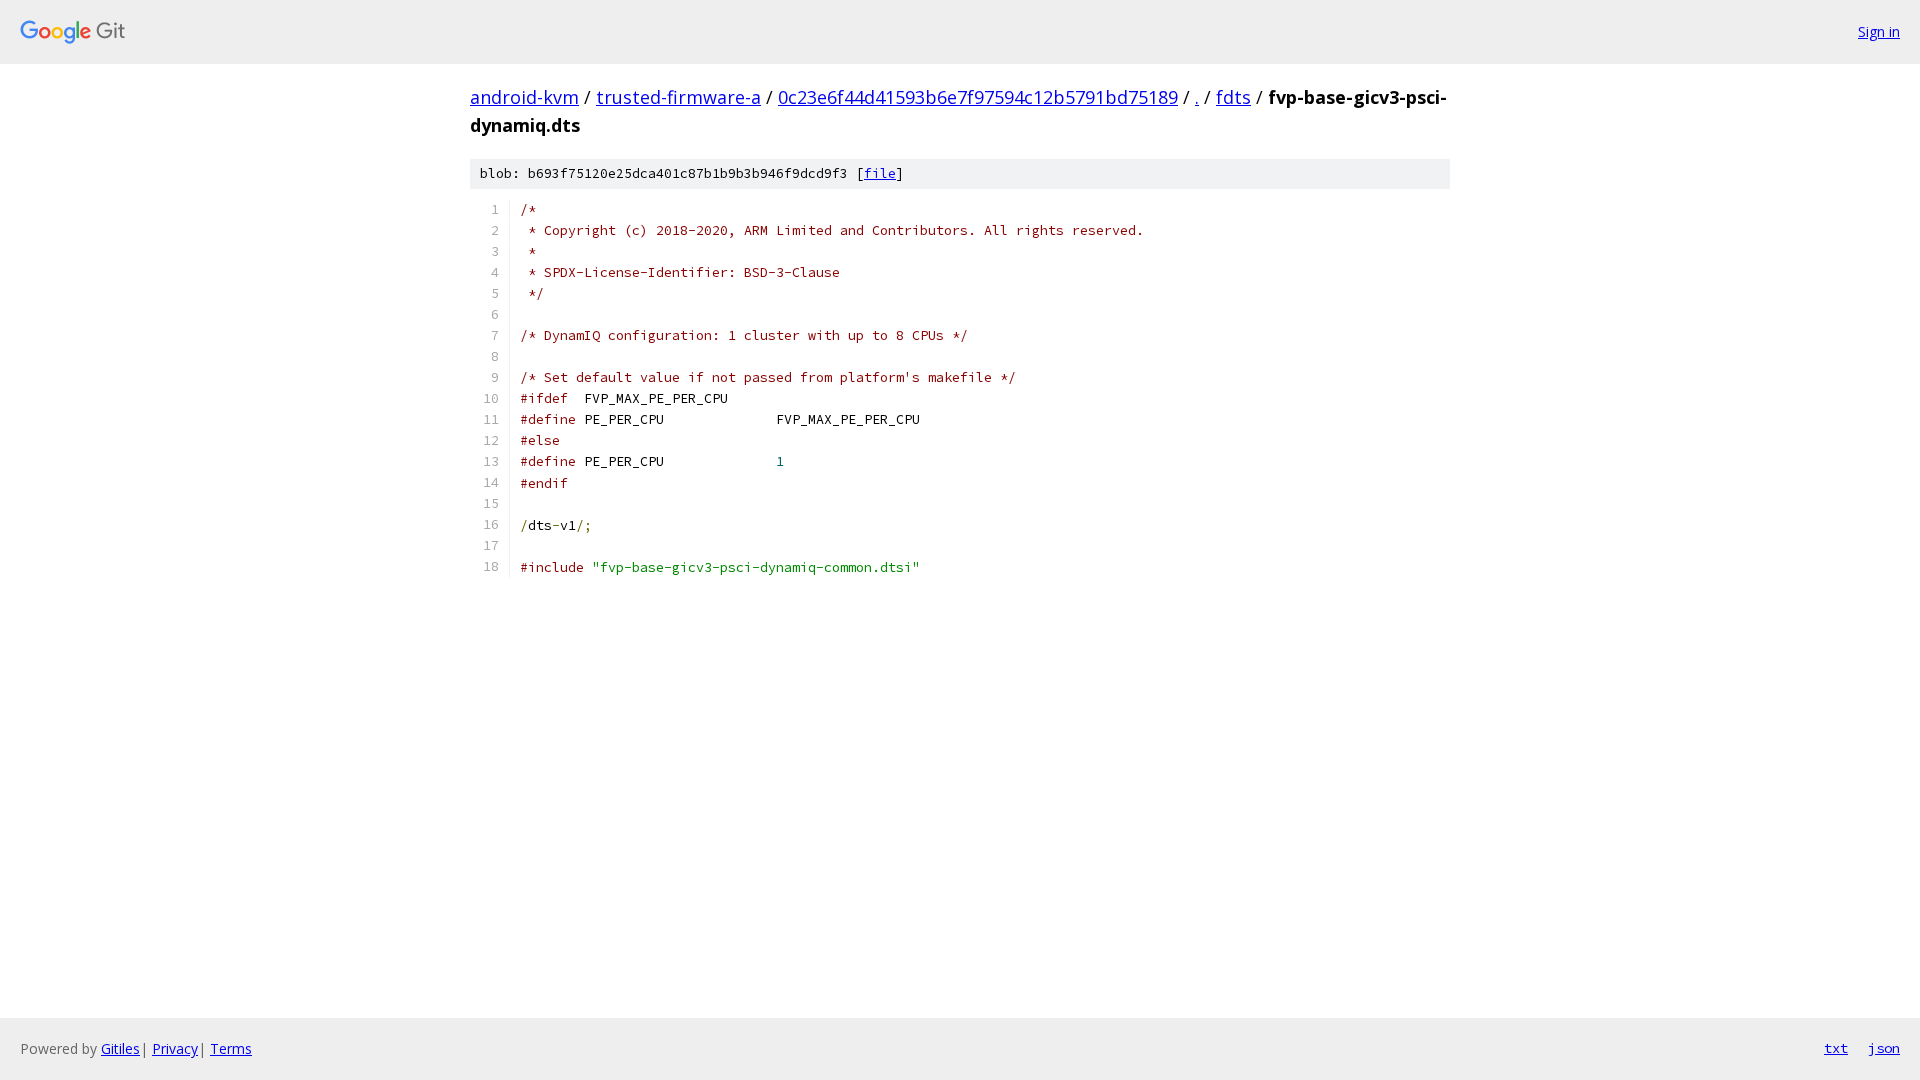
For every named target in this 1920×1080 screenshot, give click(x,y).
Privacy (175, 1048)
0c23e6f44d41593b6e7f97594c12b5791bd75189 (978, 97)
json (1884, 1048)
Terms (231, 1048)
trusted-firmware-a (678, 97)
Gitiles (120, 1048)
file (880, 173)
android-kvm (524, 97)
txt (1836, 1048)
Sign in (1879, 31)
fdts (1233, 97)
